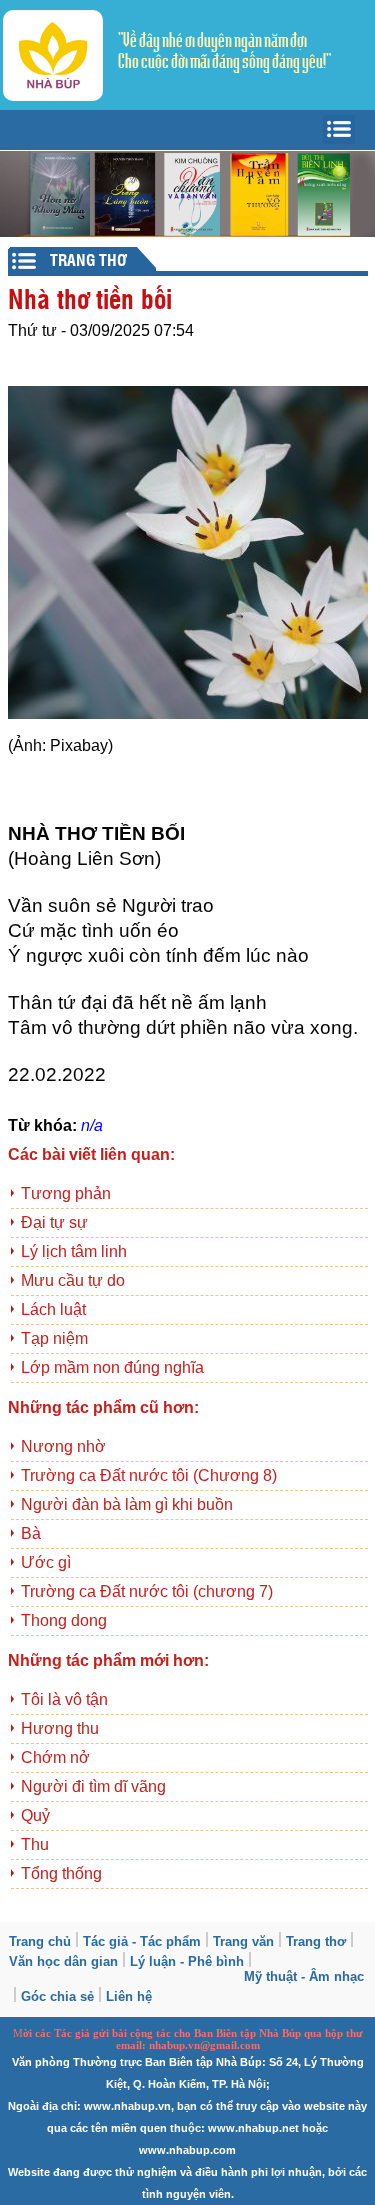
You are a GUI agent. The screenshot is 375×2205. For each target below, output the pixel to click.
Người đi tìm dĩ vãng (93, 1786)
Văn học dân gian (63, 1961)
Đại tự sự (54, 1222)
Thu (35, 1844)
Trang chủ (40, 1941)
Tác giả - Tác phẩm (142, 1941)
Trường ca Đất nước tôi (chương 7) (147, 1591)
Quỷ (35, 1815)
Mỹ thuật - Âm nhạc (304, 1976)
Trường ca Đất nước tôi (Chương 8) (149, 1475)
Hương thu (60, 1728)
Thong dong (64, 1620)
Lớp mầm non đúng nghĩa (112, 1367)
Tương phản (66, 1193)
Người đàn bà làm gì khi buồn (127, 1504)
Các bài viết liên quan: (91, 1154)
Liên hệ (129, 1996)
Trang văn (243, 1941)
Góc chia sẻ (57, 1996)
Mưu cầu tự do (73, 1280)
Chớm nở (55, 1757)
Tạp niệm (54, 1338)
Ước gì (46, 1562)
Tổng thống (61, 1873)
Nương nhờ (63, 1446)
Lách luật (53, 1309)
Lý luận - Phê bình (187, 1961)
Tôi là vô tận (64, 1699)
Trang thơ (316, 1941)
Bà (31, 1533)
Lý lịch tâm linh (74, 1251)
